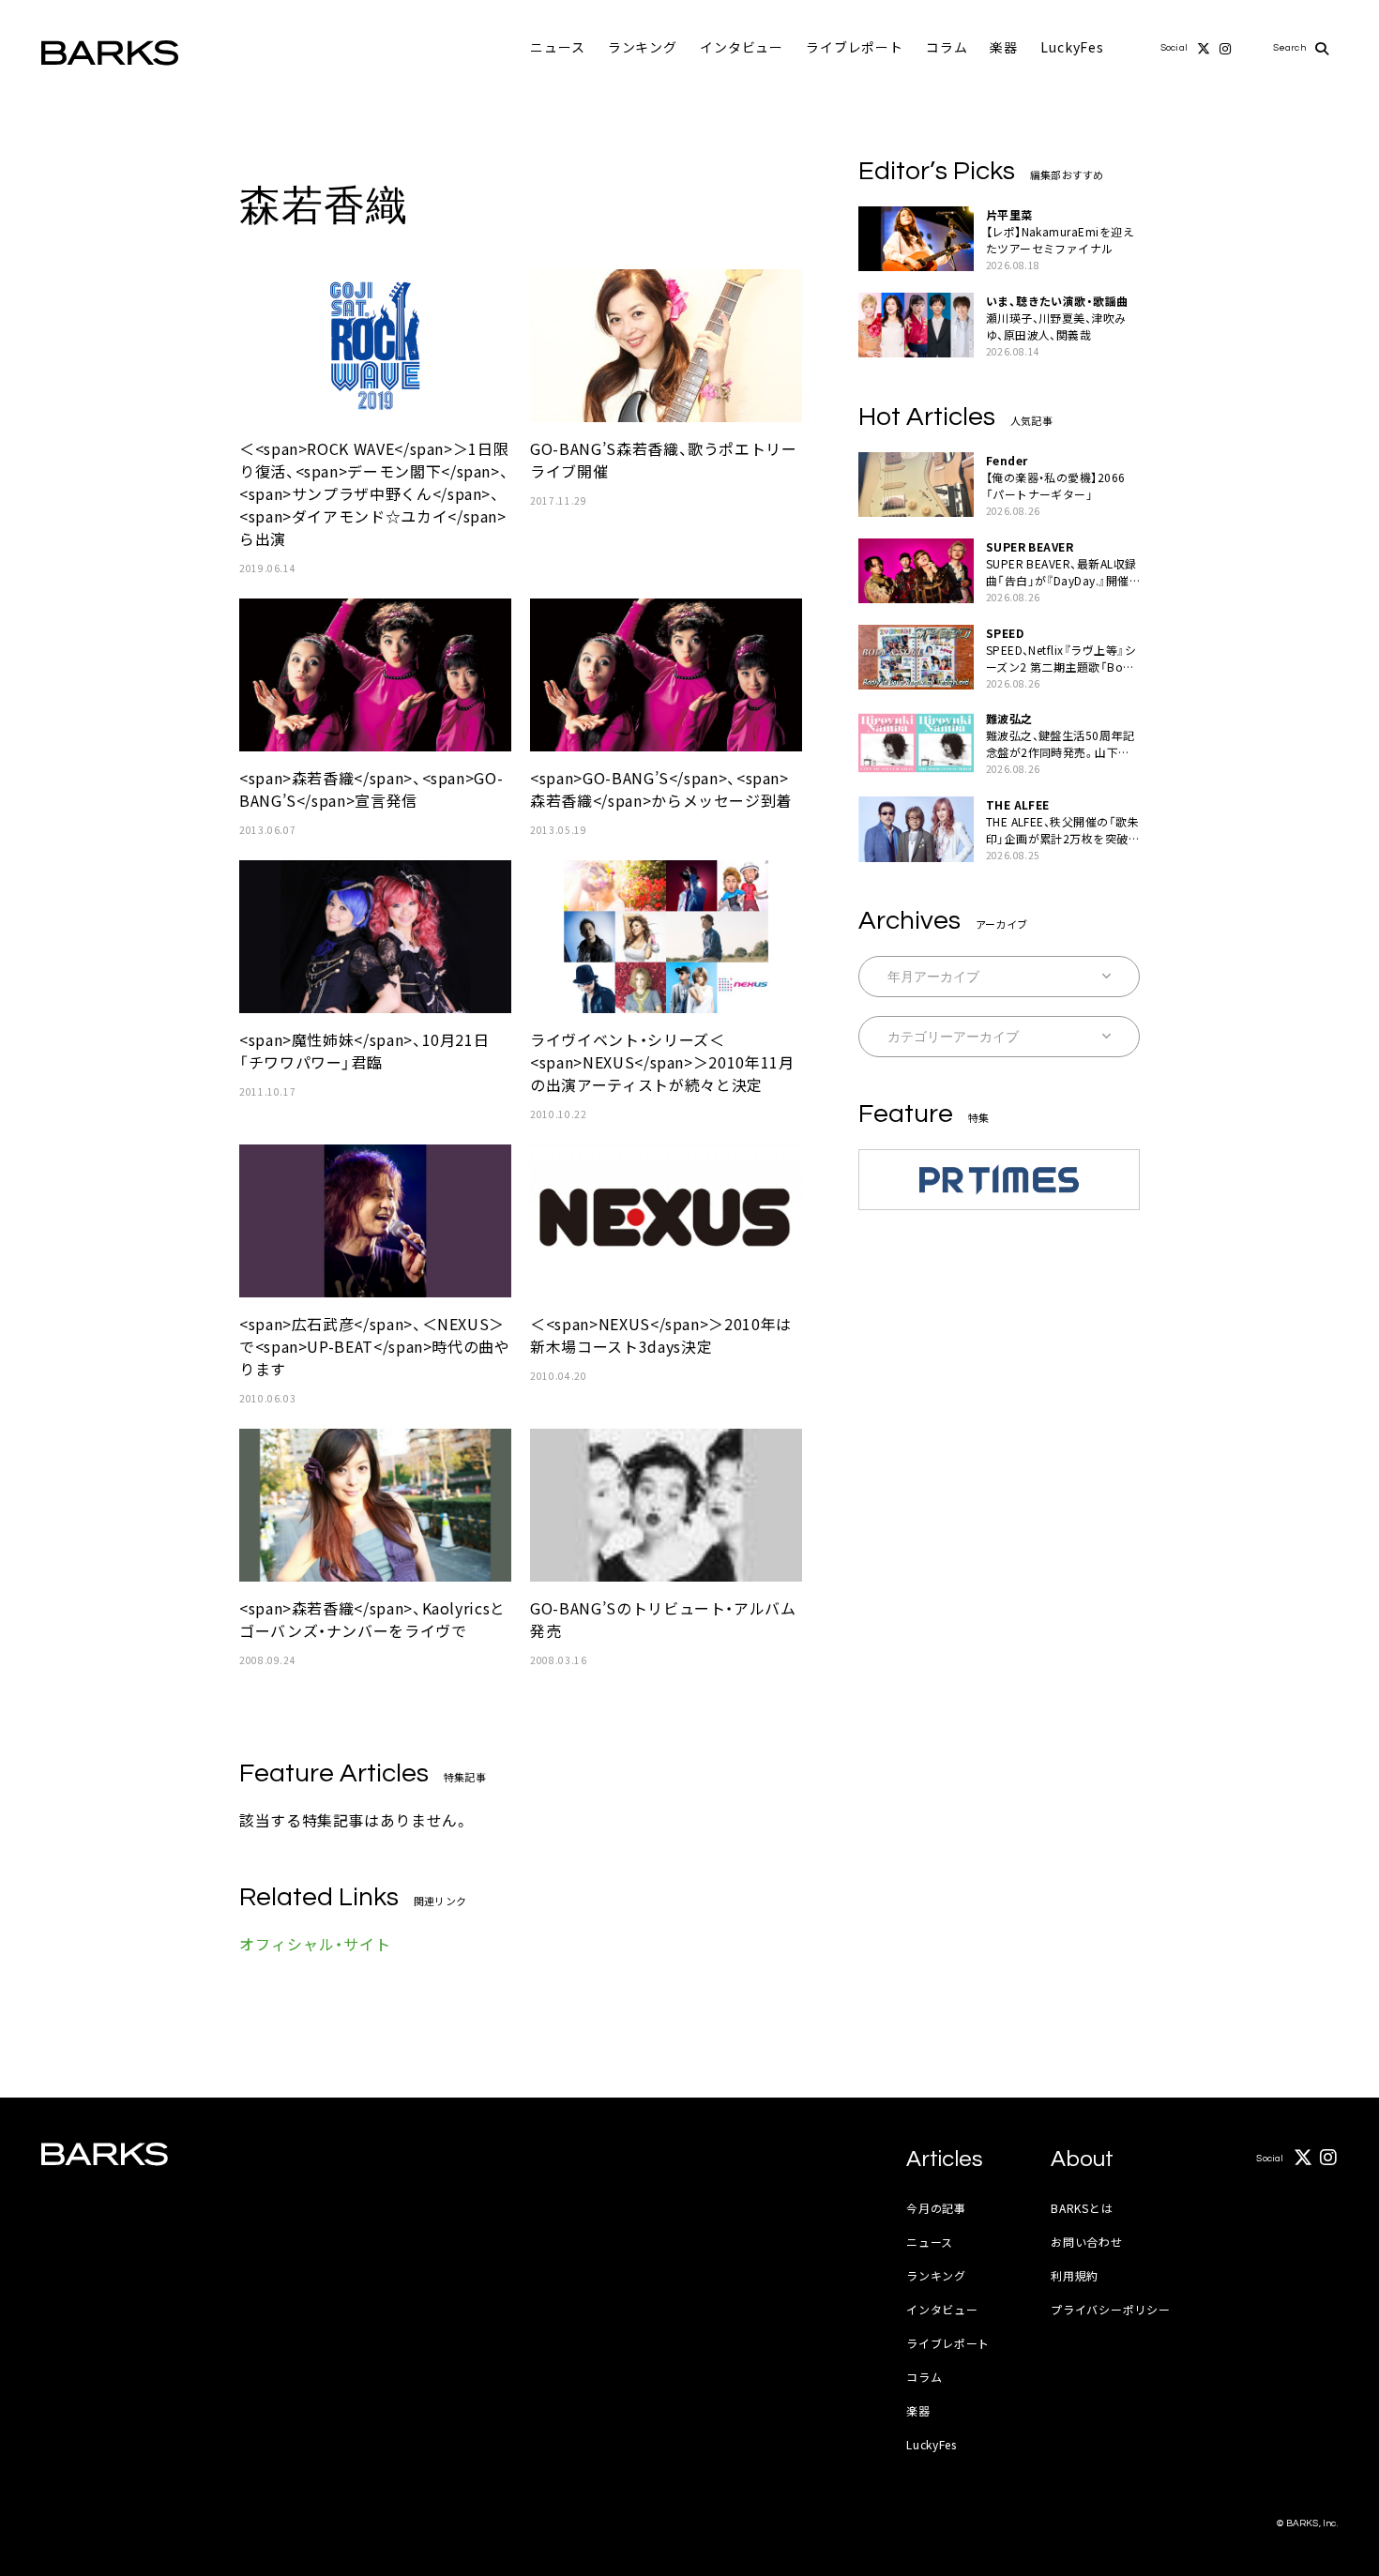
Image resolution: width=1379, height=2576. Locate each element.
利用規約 (1075, 2275)
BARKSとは (1082, 2208)
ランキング (643, 47)
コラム (947, 47)
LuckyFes (1072, 47)
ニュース (557, 47)
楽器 (1004, 47)
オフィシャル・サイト (315, 1944)
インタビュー (742, 47)
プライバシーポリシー (1110, 2309)
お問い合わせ (1086, 2242)
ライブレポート (855, 47)
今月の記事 (936, 2208)
